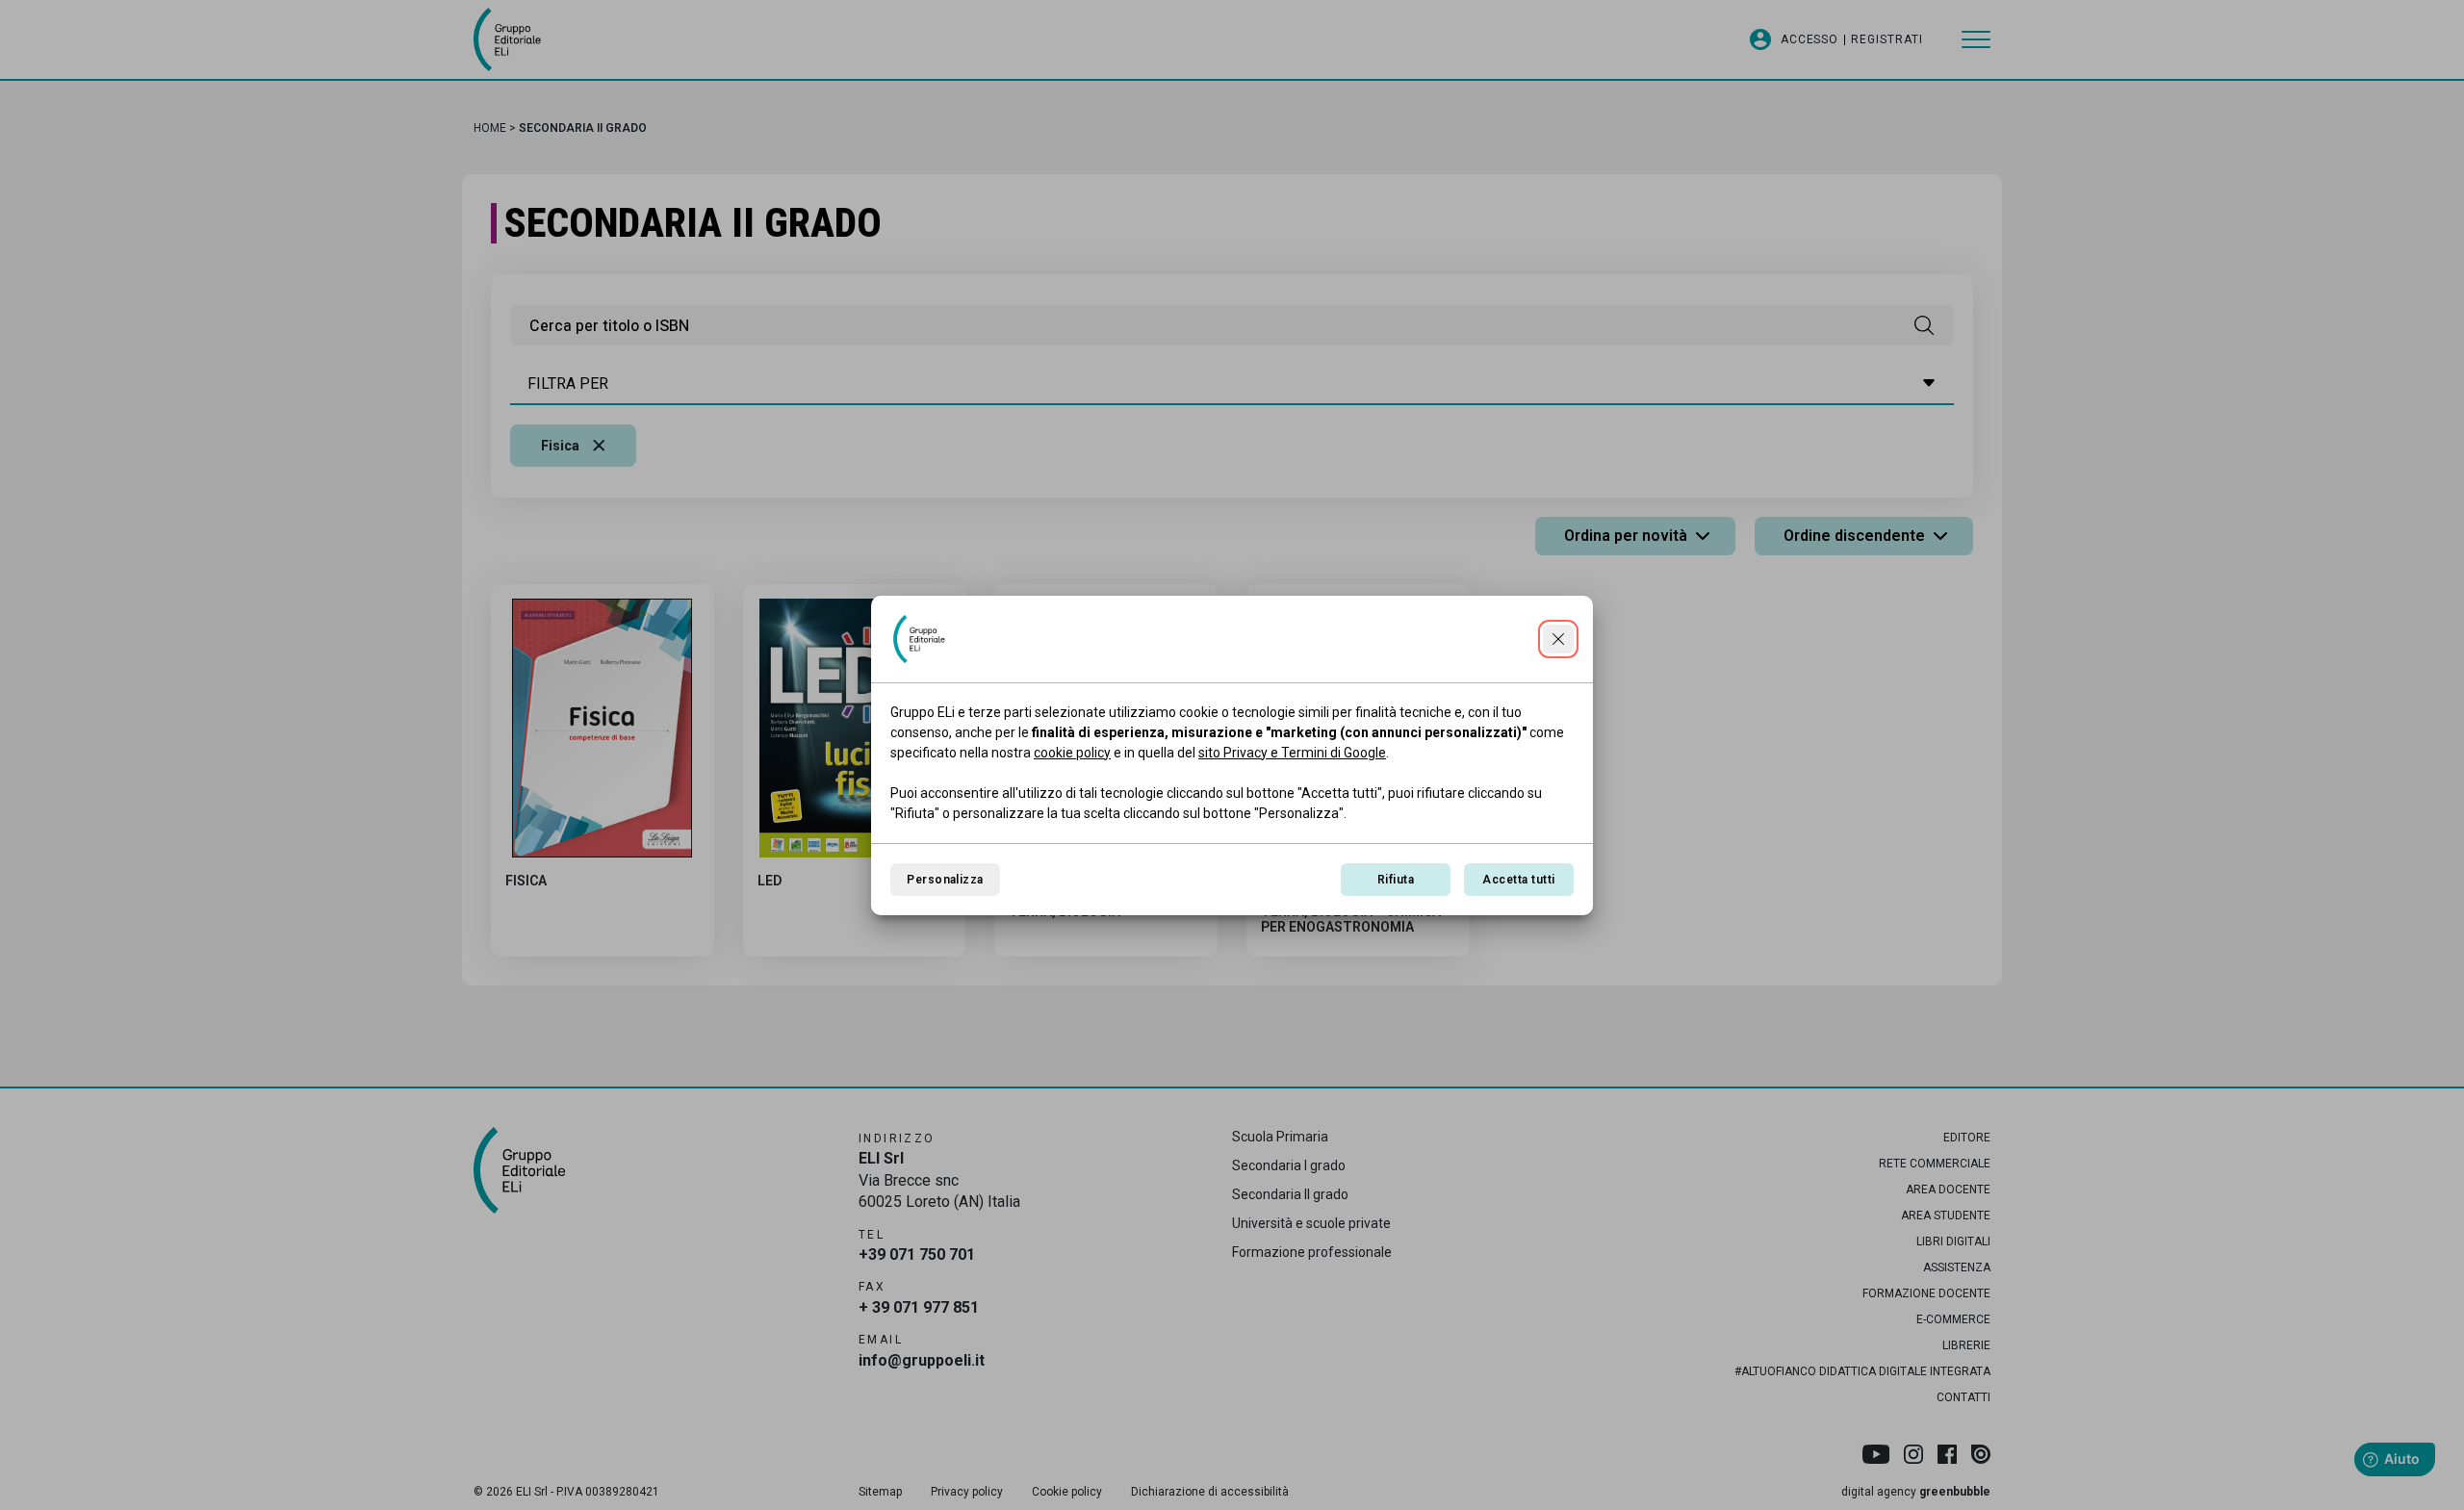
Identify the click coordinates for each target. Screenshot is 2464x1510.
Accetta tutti (1518, 880)
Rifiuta (1396, 880)
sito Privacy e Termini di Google (1292, 753)
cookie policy (1072, 753)
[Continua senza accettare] (1558, 639)
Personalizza (945, 880)
